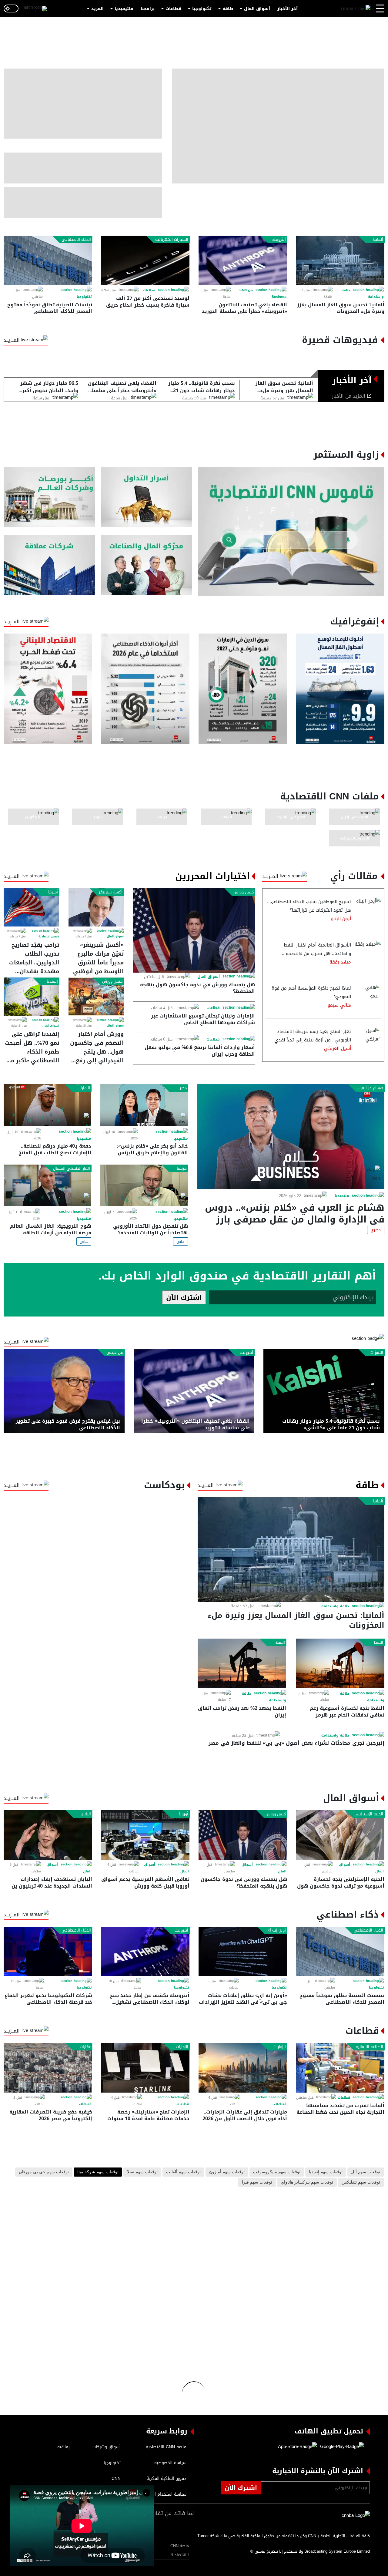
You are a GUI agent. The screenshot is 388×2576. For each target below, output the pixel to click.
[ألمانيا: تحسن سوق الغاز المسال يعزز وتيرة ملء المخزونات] (340, 260)
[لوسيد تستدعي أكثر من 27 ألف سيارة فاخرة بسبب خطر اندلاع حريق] (145, 260)
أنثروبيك (279, 240)
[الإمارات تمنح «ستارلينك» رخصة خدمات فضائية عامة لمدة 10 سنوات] (145, 2068)
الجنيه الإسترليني (369, 1814)
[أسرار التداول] (147, 497)
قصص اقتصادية (49, 937)
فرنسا (182, 1169)
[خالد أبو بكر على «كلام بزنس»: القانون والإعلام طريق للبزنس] (144, 1105)
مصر (183, 1088)
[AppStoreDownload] (298, 2447)
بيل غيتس (115, 1353)
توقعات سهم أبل (366, 2172)
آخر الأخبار (288, 9)
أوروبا (184, 1814)
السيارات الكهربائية (172, 240)
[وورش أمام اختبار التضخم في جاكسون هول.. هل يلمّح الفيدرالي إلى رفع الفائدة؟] (96, 997)
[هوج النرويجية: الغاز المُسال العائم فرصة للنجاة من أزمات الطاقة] (47, 1185)
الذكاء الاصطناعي (76, 240)
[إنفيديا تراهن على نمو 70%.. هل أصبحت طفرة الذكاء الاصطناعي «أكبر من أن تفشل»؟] (31, 997)
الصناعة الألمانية (369, 2047)
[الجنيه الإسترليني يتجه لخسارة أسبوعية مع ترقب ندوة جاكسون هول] (340, 1835)
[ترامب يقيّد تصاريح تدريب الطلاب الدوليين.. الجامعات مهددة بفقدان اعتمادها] (31, 907)
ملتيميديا (124, 9)
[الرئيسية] (356, 9)
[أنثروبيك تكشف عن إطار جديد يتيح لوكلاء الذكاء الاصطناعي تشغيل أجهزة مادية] (145, 1951)
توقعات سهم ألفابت (183, 2172)
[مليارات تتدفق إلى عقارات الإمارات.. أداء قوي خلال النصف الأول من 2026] (243, 2068)
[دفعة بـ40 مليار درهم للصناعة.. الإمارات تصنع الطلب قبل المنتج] (47, 1105)
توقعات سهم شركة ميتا (98, 2172)
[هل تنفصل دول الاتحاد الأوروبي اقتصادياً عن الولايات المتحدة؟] (144, 1185)
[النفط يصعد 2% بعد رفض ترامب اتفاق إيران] (242, 1663)
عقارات (85, 2047)
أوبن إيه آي (276, 1930)
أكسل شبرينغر (111, 892)
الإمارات (84, 1088)
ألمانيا (378, 240)
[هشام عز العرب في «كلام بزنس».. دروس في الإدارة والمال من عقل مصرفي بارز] (291, 1137)
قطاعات (173, 9)
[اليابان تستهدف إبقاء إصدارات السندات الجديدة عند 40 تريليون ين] (48, 1835)
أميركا (53, 892)
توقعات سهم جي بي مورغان (44, 2172)
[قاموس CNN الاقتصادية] (291, 531)
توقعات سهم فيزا (257, 2182)
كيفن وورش (244, 892)
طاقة (228, 9)
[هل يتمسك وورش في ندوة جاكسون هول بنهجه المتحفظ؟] (194, 930)
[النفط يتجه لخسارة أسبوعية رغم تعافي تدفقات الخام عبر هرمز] (340, 1663)
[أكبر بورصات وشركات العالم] (49, 497)
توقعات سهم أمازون (227, 2172)
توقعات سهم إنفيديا (326, 2172)
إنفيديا (52, 981)
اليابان (86, 1814)
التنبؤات (377, 1353)
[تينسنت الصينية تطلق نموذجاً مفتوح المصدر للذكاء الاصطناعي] (48, 260)
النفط (378, 1643)
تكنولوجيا (202, 9)
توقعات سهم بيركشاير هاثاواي (307, 2182)
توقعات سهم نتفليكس (361, 2182)
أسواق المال (257, 9)
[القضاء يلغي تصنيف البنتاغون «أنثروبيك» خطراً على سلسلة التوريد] (243, 260)
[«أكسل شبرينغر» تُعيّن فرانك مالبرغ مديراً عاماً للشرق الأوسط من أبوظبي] (96, 907)
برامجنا (148, 9)
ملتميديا (342, 1196)
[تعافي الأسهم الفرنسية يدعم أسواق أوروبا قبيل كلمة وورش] (145, 1835)
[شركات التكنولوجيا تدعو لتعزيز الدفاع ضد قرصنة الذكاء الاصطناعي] (48, 1951)
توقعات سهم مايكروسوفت (277, 2172)
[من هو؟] (147, 565)
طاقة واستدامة (335, 1606)
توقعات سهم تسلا (142, 2172)
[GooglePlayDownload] (340, 2447)
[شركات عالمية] (49, 565)
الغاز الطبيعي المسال (72, 1169)
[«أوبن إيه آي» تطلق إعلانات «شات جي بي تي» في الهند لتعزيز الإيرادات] (243, 1951)
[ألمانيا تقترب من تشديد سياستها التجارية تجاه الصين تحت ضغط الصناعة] (340, 2068)
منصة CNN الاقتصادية (180, 2550)
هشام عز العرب (370, 1088)
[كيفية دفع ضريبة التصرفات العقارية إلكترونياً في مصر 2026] (48, 2068)
